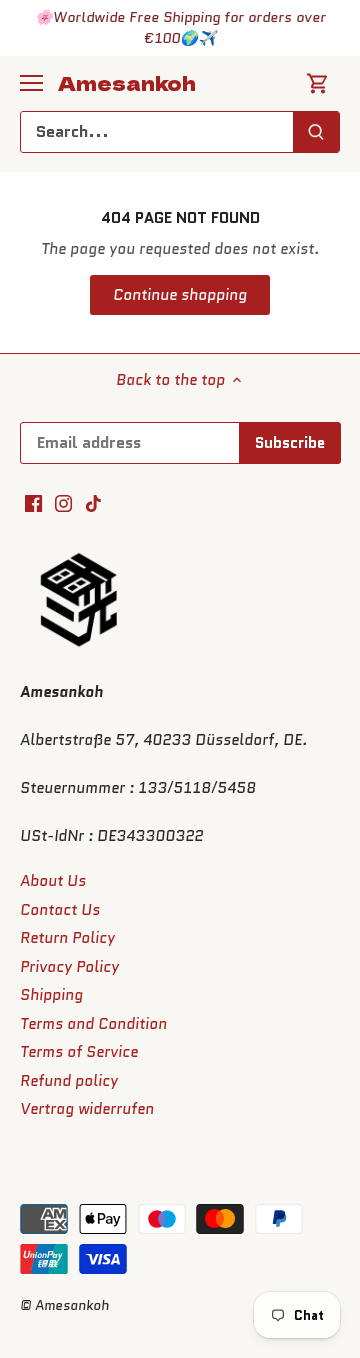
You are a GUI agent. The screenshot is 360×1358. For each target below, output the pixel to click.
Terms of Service (79, 1052)
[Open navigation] (31, 83)
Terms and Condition (93, 1024)
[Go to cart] (318, 83)
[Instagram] (63, 503)
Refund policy (69, 1081)
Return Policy (67, 938)
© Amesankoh (64, 1305)
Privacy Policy (69, 967)
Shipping (51, 995)
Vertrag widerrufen (87, 1109)
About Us (53, 881)
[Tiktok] (93, 503)
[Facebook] (33, 503)
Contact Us (60, 910)
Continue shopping (180, 295)
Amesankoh (127, 83)
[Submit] (316, 132)
